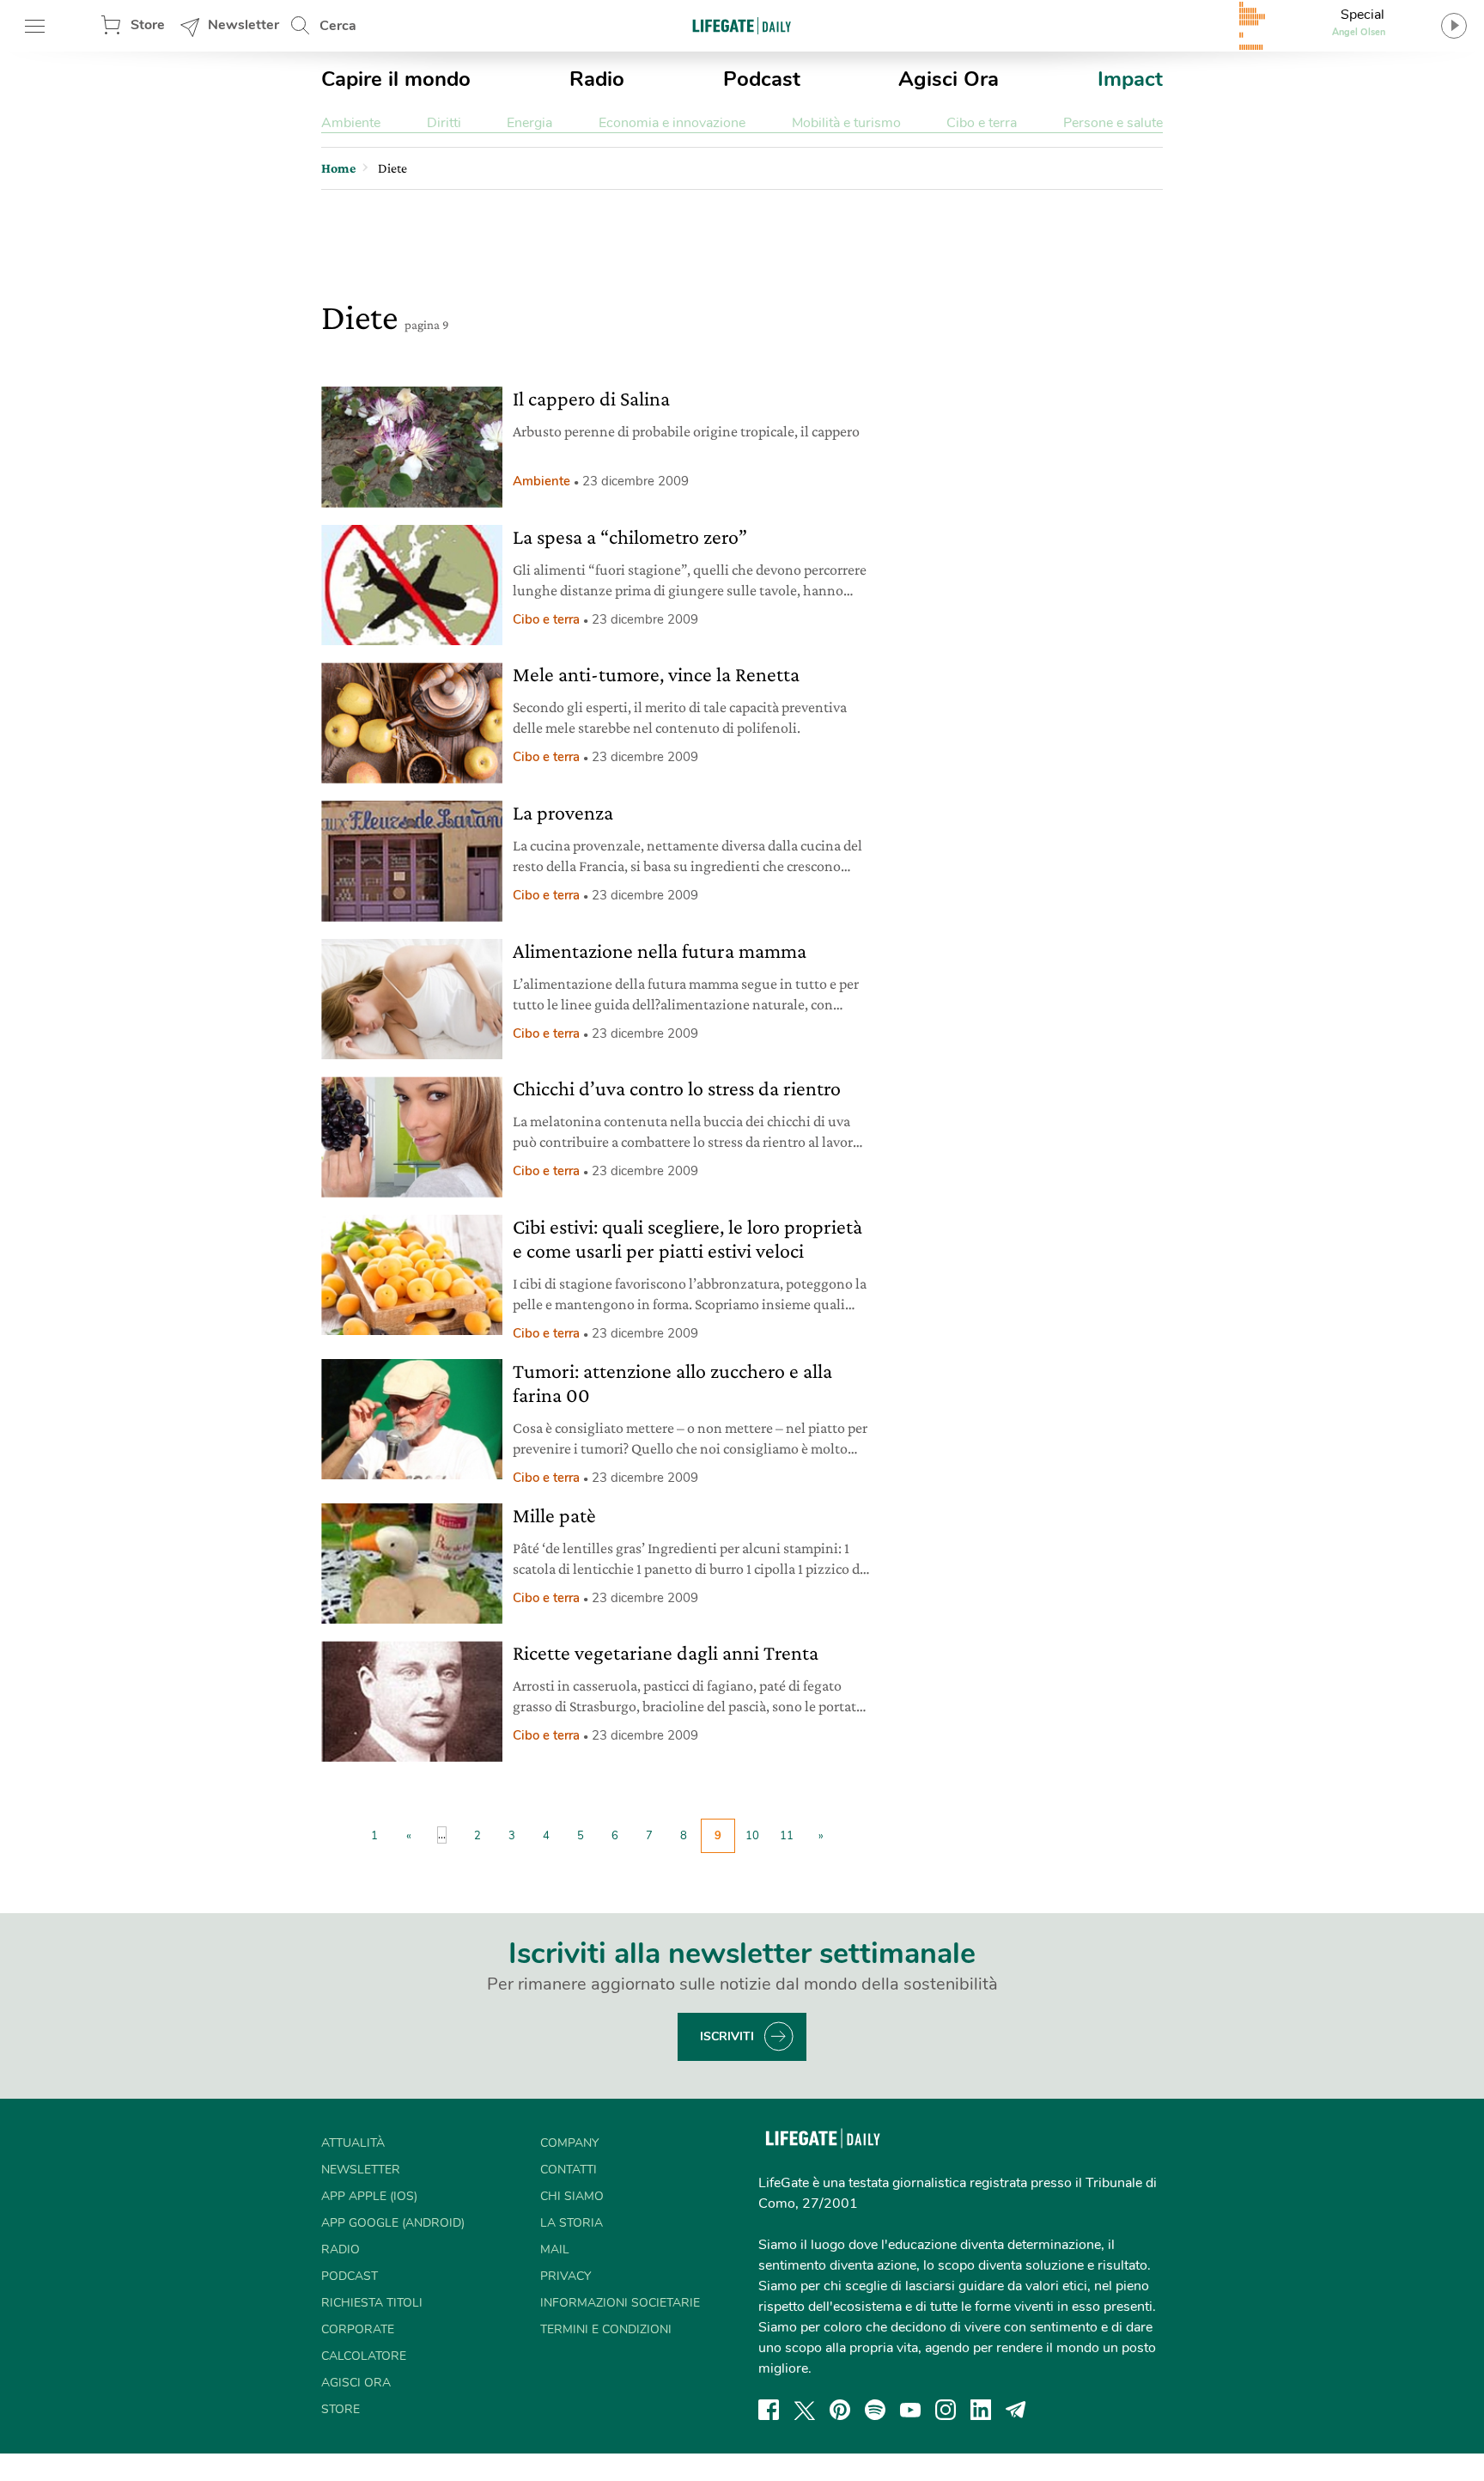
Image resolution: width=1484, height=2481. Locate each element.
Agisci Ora (949, 79)
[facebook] (769, 2410)
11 (787, 1836)
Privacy (566, 2276)
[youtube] (910, 2410)
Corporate (358, 2329)
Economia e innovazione (672, 123)
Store (148, 25)
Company (569, 2143)
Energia (529, 123)
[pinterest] (840, 2410)
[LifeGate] (742, 25)
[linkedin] (981, 2410)
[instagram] (946, 2410)
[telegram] (1016, 2410)
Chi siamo (572, 2196)
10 (752, 1836)
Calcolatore (364, 2356)
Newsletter (243, 25)
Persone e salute (1113, 123)
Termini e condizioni (606, 2329)
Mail (555, 2249)
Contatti (569, 2170)
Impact (1130, 79)
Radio (597, 79)
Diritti (444, 123)
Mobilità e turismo (846, 123)
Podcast (762, 79)
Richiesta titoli (372, 2303)
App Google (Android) (393, 2223)
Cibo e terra (982, 123)
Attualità (353, 2143)
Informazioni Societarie (620, 2303)
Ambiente (351, 123)
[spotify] (875, 2410)
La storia (572, 2223)
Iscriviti (727, 2036)
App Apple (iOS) (369, 2196)
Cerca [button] (338, 26)
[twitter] (805, 2410)
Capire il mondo (396, 79)
